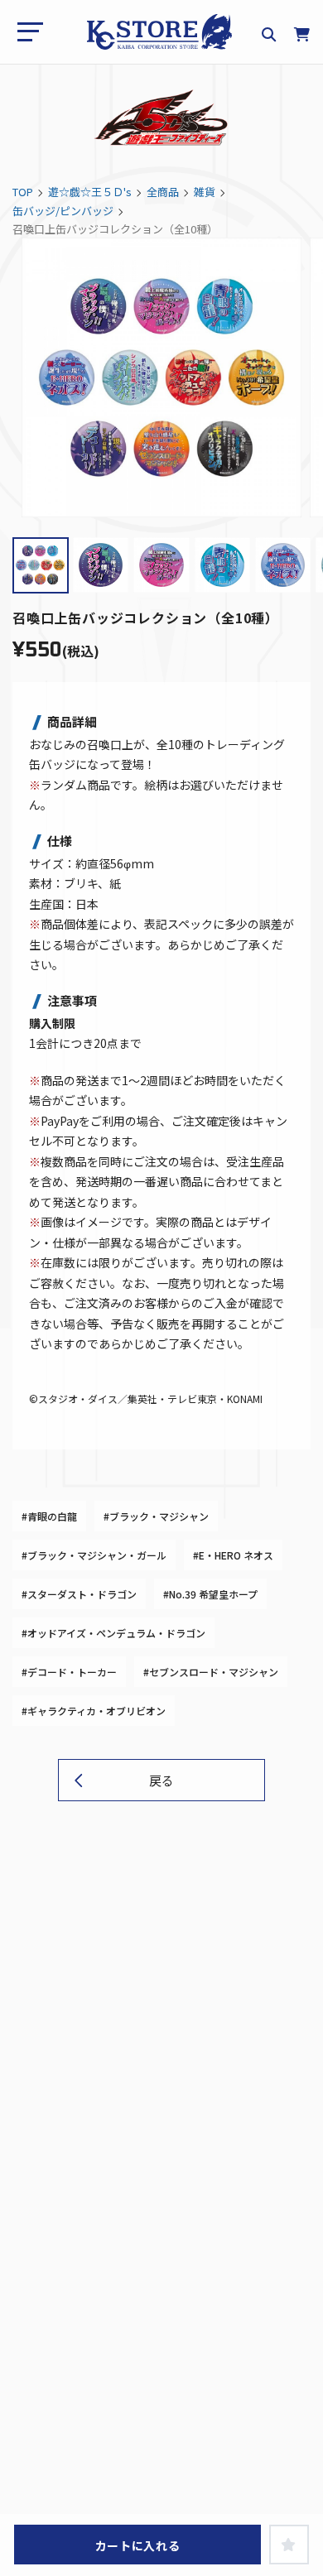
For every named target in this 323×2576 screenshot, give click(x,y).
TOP (23, 192)
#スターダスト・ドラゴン (79, 1594)
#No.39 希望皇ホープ (210, 1594)
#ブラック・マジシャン (156, 1516)
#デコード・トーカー (69, 1672)
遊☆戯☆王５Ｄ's (90, 192)
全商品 (163, 192)
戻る (161, 1780)
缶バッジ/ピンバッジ (63, 211)
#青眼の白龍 (49, 1516)
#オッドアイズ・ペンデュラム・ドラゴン (113, 1633)
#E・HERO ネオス (233, 1555)
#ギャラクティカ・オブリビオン (94, 1711)
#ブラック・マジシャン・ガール (94, 1555)
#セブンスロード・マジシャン (211, 1672)
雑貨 (205, 192)
